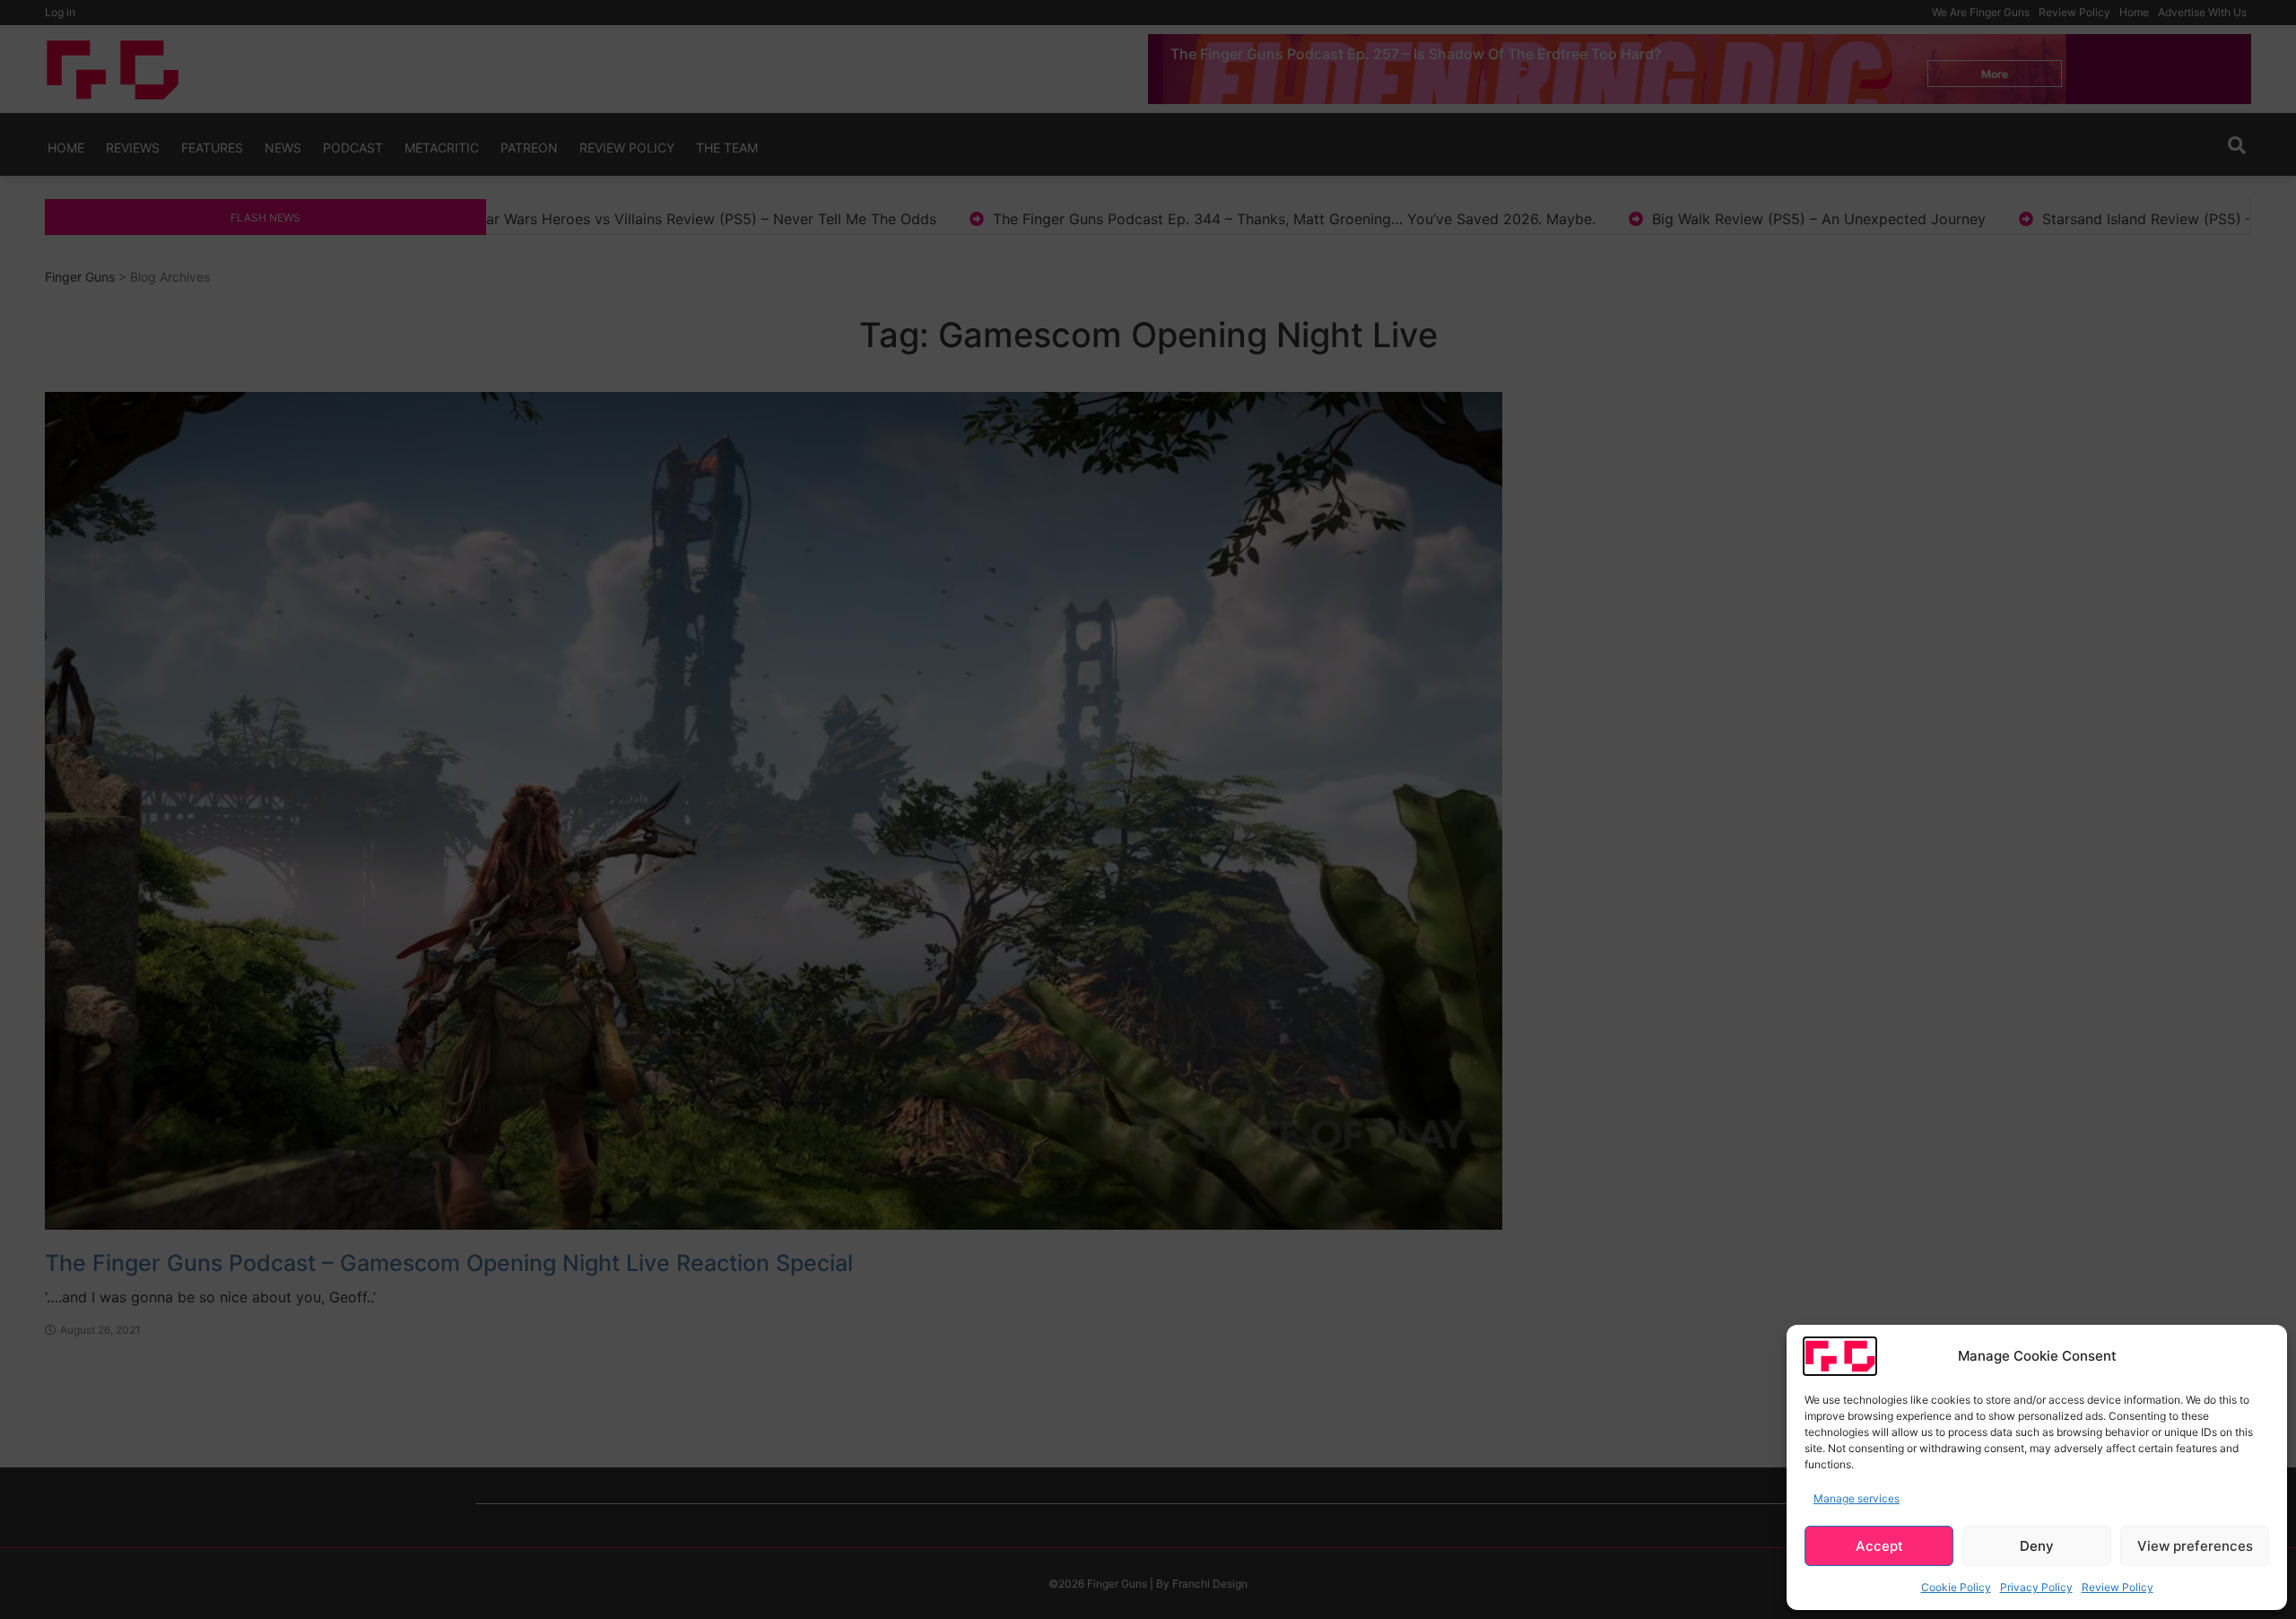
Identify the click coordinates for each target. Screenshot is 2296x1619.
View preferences (2195, 1546)
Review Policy (2118, 1587)
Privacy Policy (2036, 1587)
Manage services (1857, 1498)
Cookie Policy (1956, 1587)
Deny (2037, 1546)
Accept (1879, 1546)
